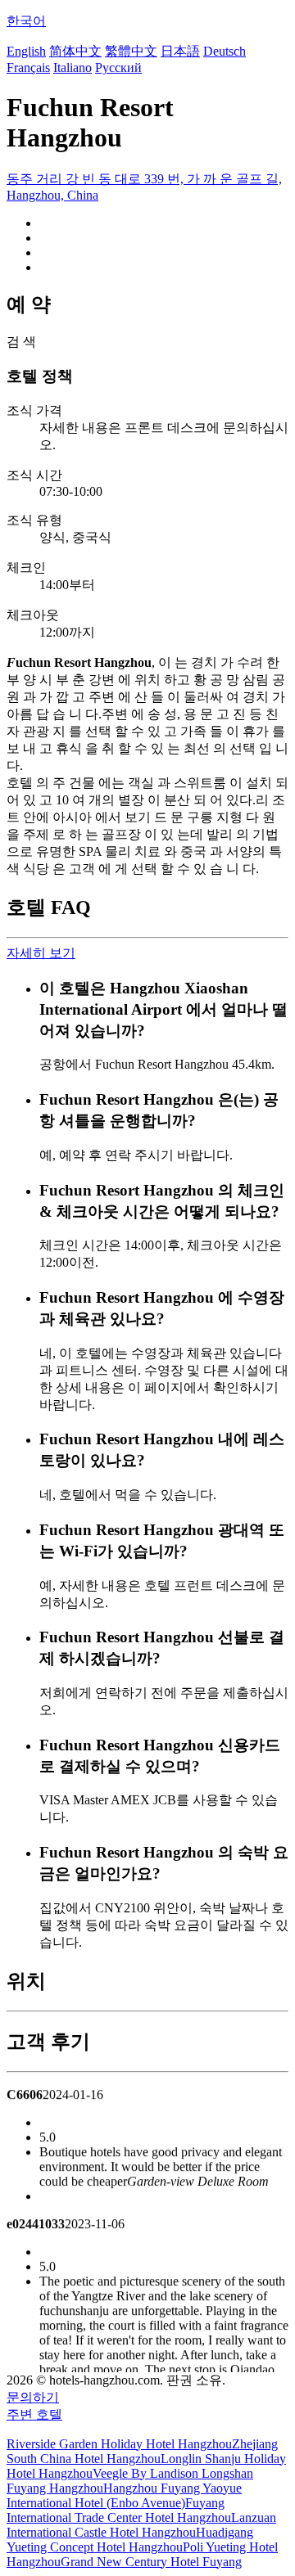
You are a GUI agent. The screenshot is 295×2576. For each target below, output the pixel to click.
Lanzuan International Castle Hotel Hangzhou (141, 2525)
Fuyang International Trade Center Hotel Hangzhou (119, 2510)
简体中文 (75, 51)
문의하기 (33, 2397)
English (26, 51)
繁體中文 (131, 51)
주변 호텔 (34, 2414)
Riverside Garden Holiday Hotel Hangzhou (119, 2444)
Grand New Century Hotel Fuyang (151, 2562)
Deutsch (225, 51)
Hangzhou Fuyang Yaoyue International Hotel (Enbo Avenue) (124, 2495)
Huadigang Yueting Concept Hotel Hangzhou (130, 2540)
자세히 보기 (41, 953)
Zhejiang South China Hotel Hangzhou (142, 2451)
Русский (118, 68)
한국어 (26, 21)
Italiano (73, 68)
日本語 (180, 51)
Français (28, 68)
